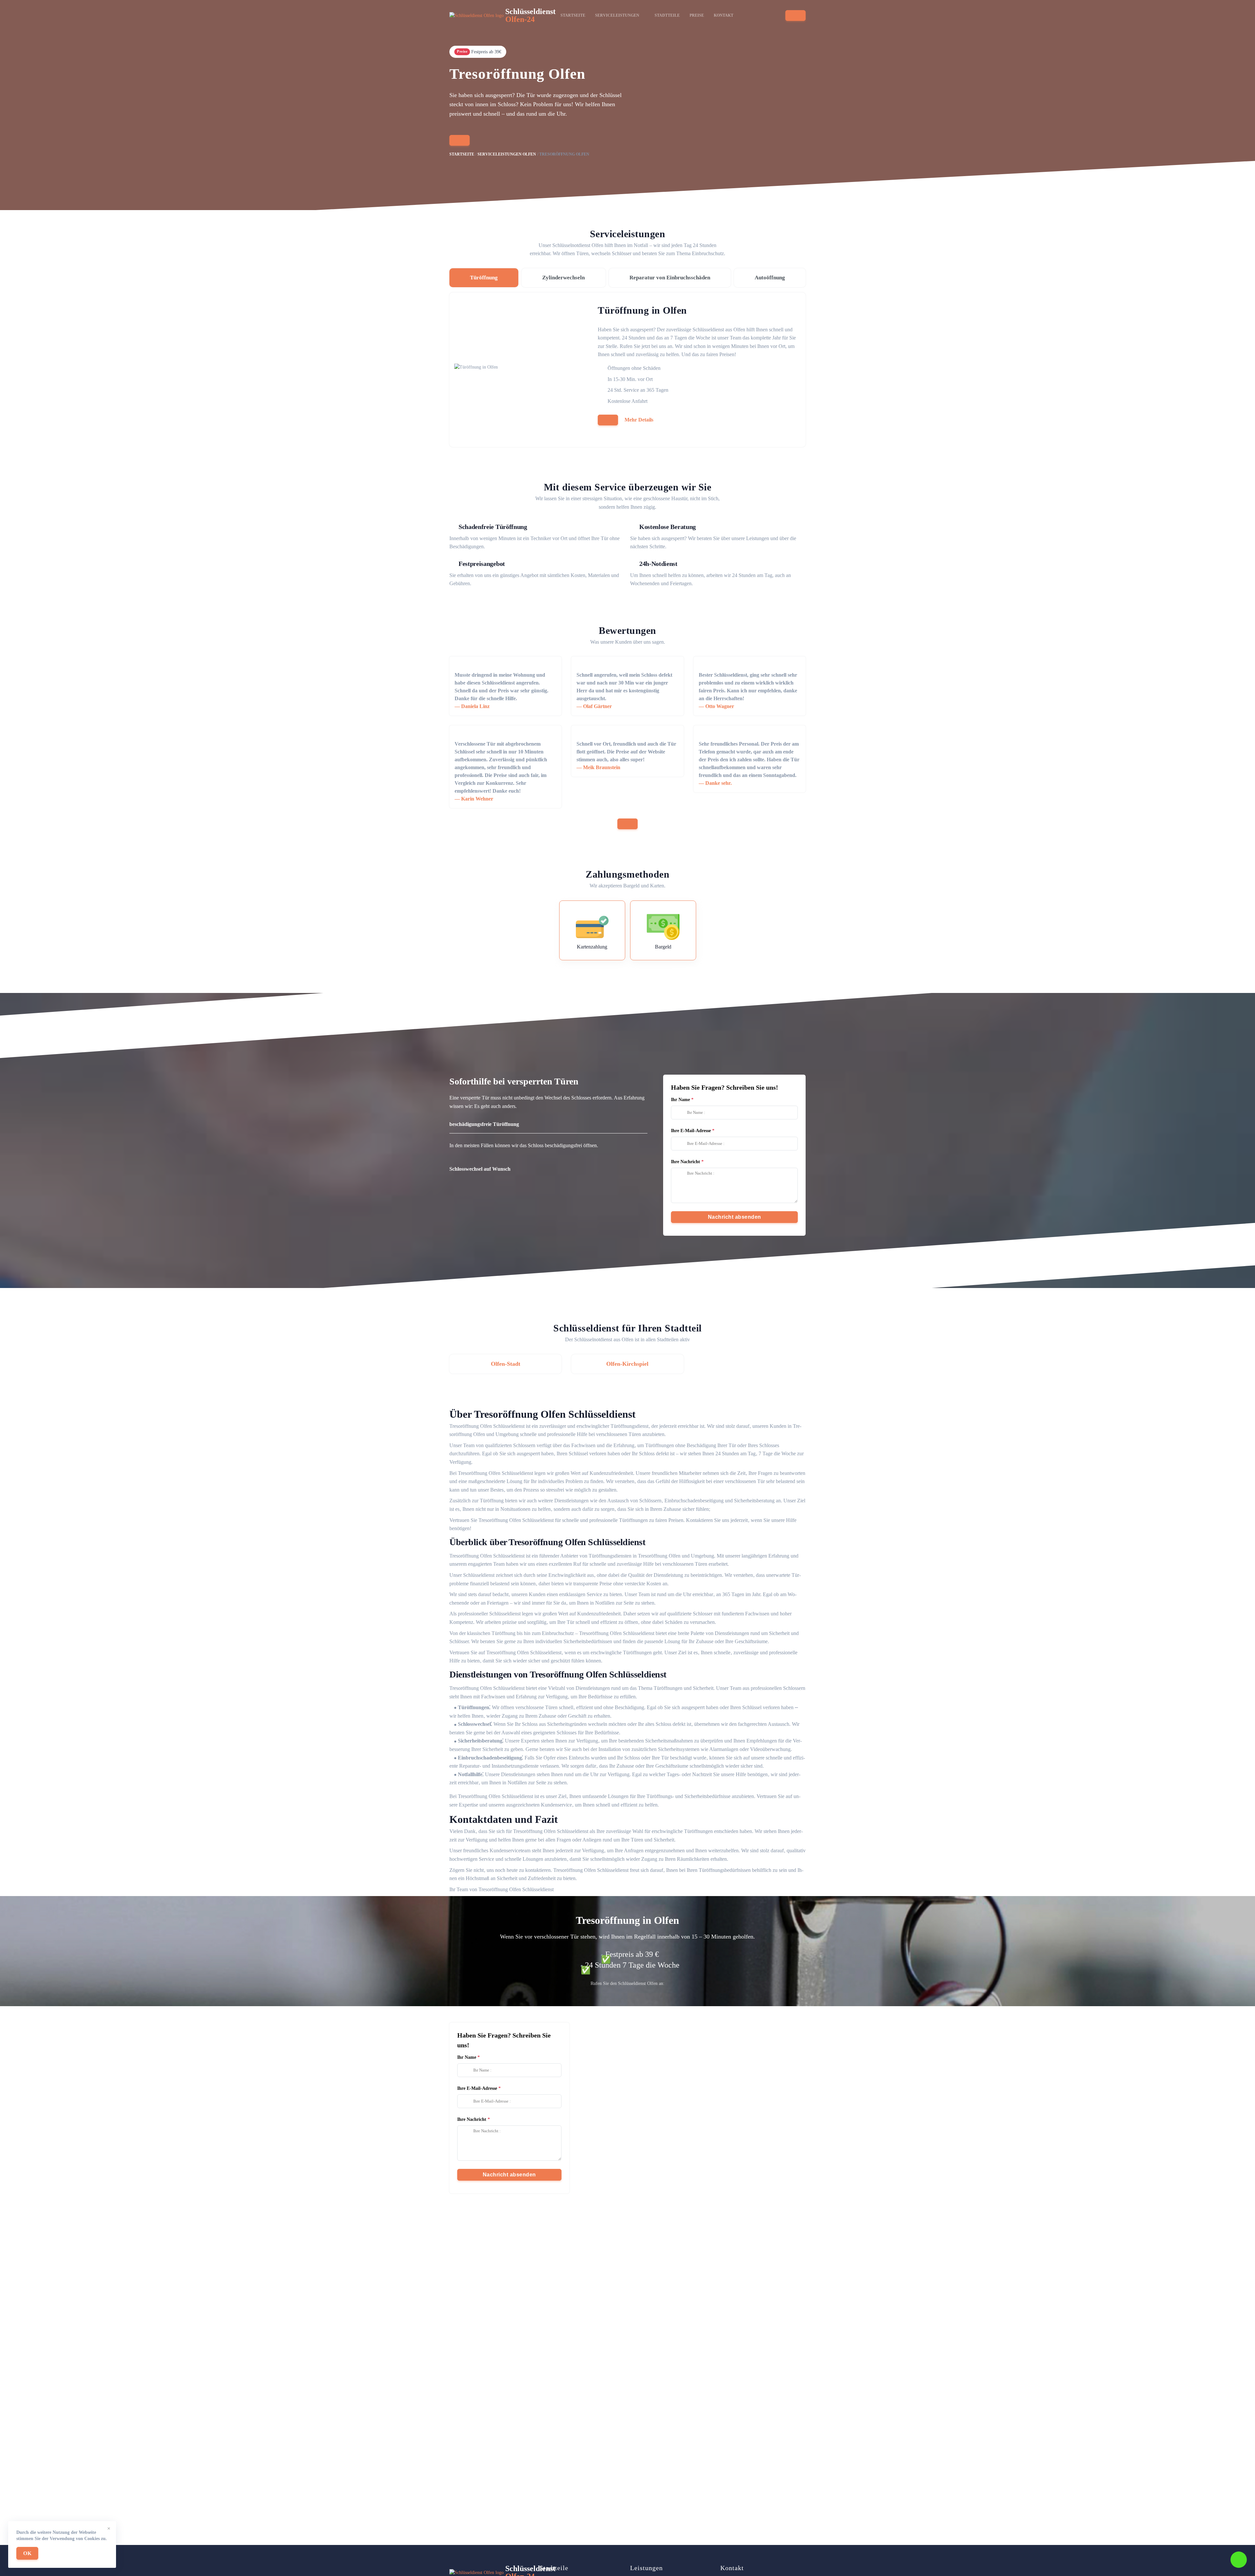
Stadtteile (667, 15)
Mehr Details (639, 420)
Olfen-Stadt (506, 1364)
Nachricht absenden (735, 1217)
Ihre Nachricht (686, 1162)
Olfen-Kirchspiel (627, 1364)
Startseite (573, 15)
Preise (697, 15)
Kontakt (724, 15)
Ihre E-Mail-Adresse (691, 1131)
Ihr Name (680, 1100)
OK (27, 2553)
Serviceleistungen (617, 15)
